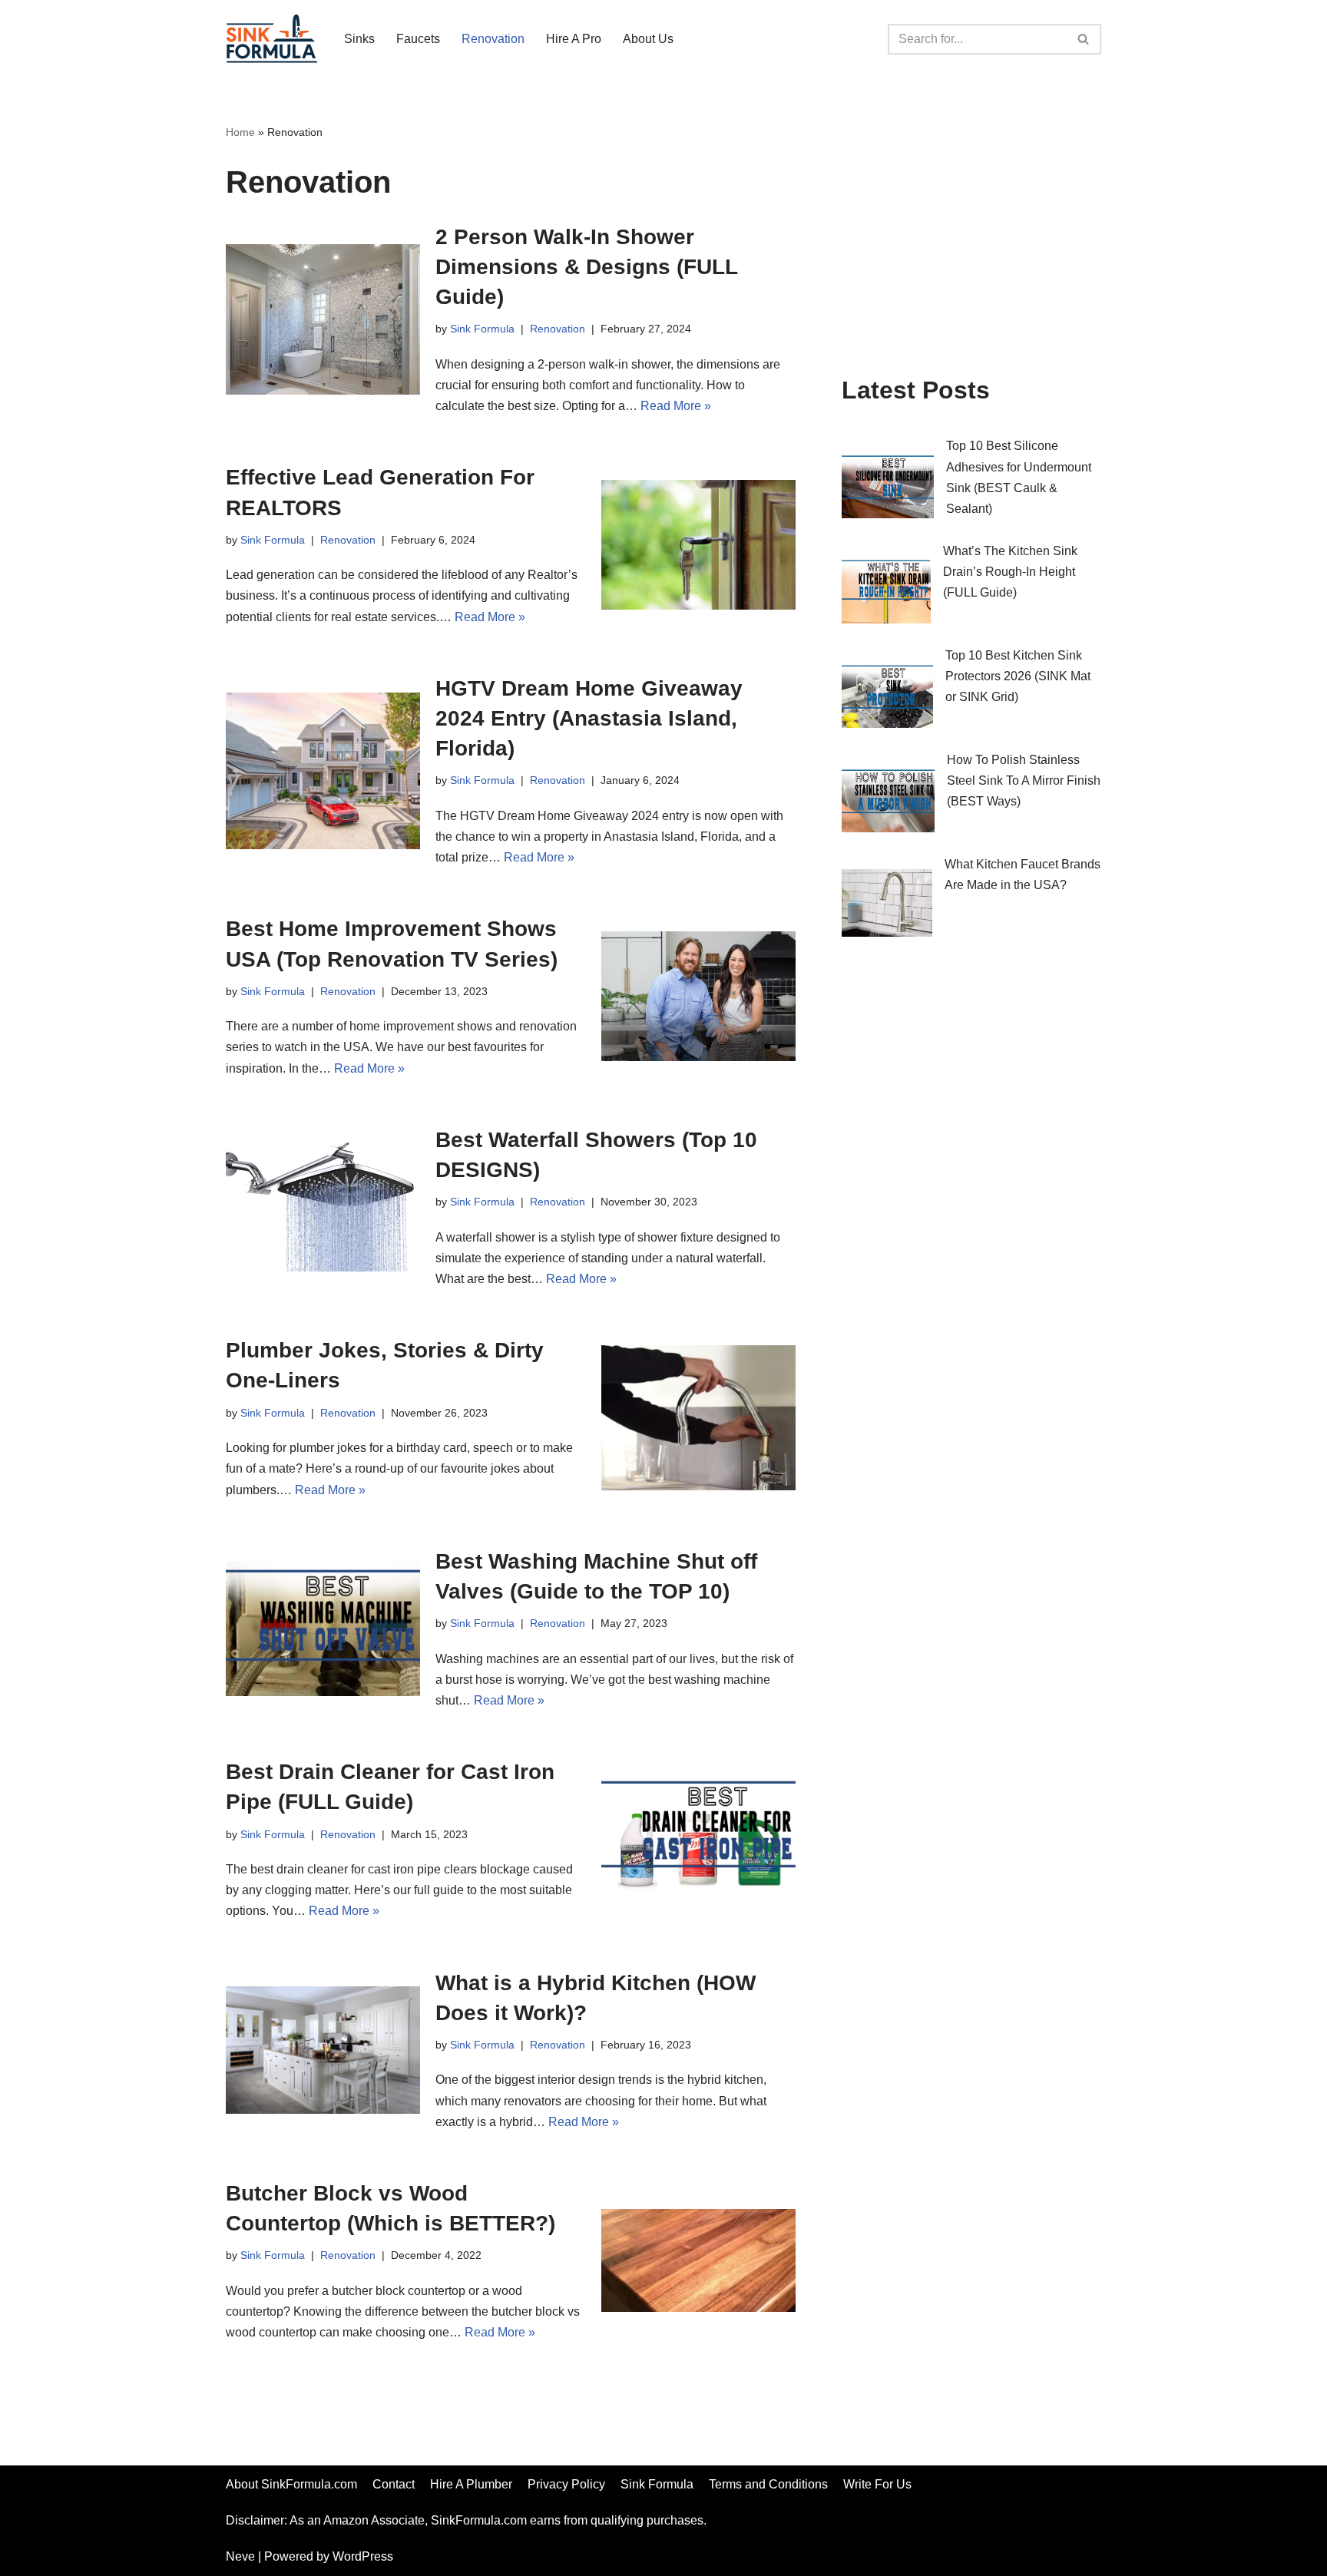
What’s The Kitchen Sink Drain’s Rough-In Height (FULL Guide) (1010, 572)
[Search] (1084, 39)
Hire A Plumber (471, 2484)
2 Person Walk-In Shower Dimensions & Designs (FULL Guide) (586, 267)
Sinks (359, 39)
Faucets (418, 39)
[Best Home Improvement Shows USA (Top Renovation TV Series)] (698, 996)
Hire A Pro (574, 39)
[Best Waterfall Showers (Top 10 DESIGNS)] (323, 1207)
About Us (648, 39)
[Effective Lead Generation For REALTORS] (698, 545)
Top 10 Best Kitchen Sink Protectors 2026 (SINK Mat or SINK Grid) (1018, 676)
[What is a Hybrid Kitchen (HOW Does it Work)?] (323, 2050)
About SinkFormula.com (291, 2484)
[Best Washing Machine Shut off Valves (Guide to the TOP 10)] (323, 1629)
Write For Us (877, 2484)
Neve (240, 2556)
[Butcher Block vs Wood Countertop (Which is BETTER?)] (698, 2260)
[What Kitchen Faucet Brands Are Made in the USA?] (887, 906)
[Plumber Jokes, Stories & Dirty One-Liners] (698, 1418)
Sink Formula (482, 329)
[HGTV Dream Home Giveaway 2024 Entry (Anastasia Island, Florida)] (323, 771)
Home (240, 132)
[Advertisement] (971, 237)
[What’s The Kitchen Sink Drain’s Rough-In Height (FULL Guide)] (886, 593)
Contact (394, 2484)
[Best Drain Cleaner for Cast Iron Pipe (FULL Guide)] (698, 1839)
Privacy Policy (566, 2484)
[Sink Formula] (272, 39)
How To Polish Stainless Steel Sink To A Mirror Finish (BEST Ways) (1024, 780)
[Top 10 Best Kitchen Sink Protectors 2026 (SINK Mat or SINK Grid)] (887, 697)
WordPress (363, 2556)
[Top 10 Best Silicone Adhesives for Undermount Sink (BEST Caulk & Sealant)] (888, 488)
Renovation (493, 39)
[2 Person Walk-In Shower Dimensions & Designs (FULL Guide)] (323, 319)
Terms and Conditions (768, 2484)
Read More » (676, 406)
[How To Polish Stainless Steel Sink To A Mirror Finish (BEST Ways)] (888, 802)
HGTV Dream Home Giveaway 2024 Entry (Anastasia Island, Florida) (589, 718)
